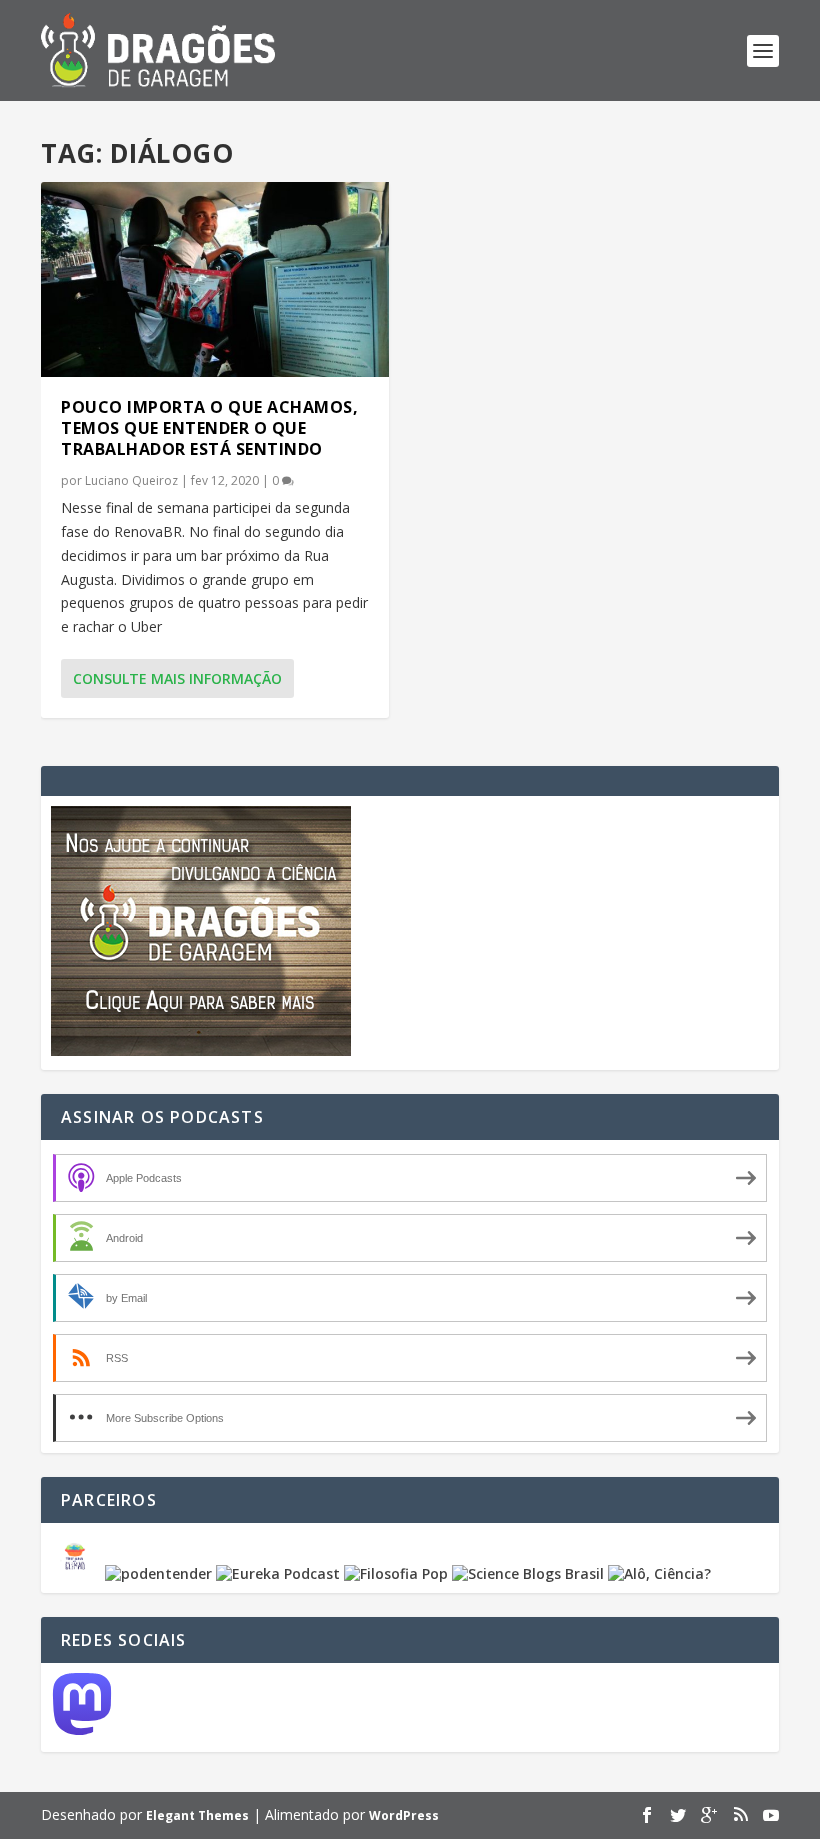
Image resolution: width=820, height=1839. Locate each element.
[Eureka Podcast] (278, 1573)
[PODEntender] (158, 1573)
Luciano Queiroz (131, 480)
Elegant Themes (197, 1815)
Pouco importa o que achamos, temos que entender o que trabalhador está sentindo (209, 428)
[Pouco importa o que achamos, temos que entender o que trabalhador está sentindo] (215, 279)
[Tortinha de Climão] (78, 1573)
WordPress (404, 1815)
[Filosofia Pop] (396, 1573)
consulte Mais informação (177, 678)
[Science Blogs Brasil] (528, 1573)
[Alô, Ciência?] (659, 1573)
